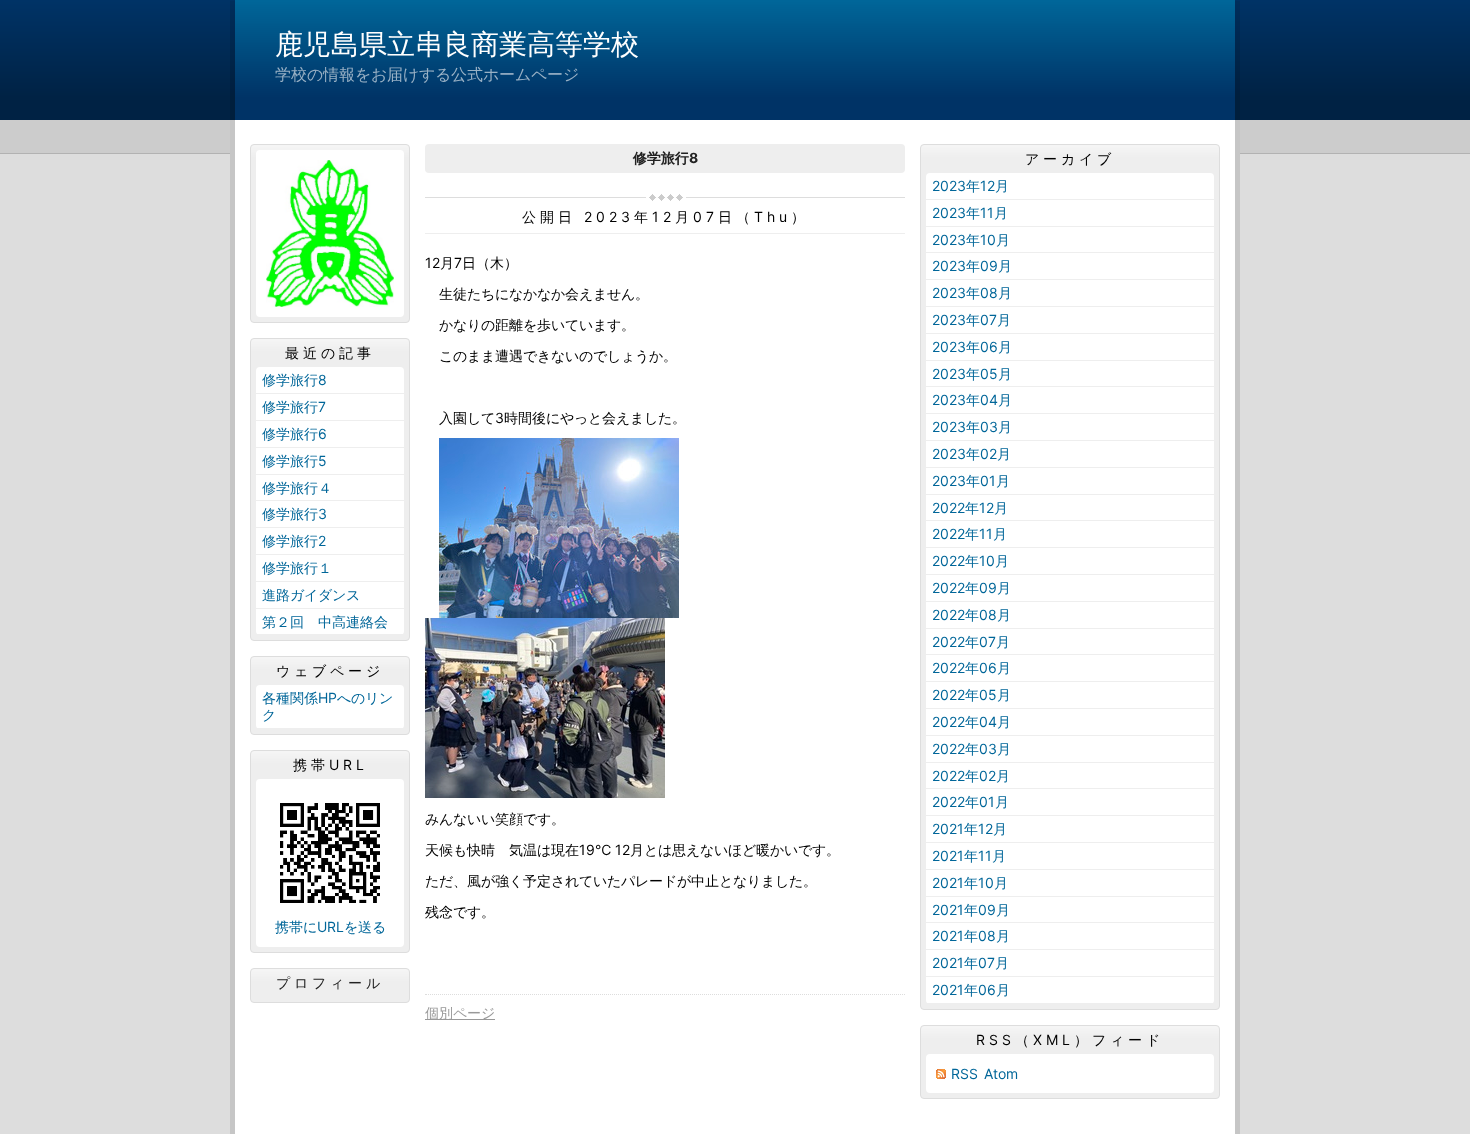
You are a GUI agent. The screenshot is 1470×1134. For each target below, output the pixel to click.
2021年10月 (970, 882)
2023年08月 (972, 292)
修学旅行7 (294, 406)
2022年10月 (970, 560)
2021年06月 (971, 989)
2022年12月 (970, 507)
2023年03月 (972, 426)
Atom (1001, 1073)
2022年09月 (971, 587)
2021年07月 (970, 962)
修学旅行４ (297, 487)
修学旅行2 (294, 540)
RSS (964, 1073)
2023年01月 (971, 480)
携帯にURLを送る (330, 926)
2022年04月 (971, 721)
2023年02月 (971, 453)
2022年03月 (971, 748)
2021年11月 (969, 855)
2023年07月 (971, 319)
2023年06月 (972, 346)
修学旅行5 (294, 460)
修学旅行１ (297, 567)
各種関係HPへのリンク (327, 706)
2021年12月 (969, 828)
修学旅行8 (294, 379)
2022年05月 (971, 694)
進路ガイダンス (311, 594)
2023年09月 (972, 265)
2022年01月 (970, 801)
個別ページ (460, 1012)
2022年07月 (971, 641)
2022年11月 (969, 533)
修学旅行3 (294, 513)
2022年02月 (971, 775)
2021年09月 (971, 909)
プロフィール (330, 983)
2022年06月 (971, 667)
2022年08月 (971, 614)
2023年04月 (972, 399)
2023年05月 (972, 373)
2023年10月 (971, 239)
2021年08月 (971, 935)
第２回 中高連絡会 (325, 621)
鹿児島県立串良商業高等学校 (457, 44)
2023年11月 (970, 212)
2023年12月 (970, 185)
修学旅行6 (294, 433)
